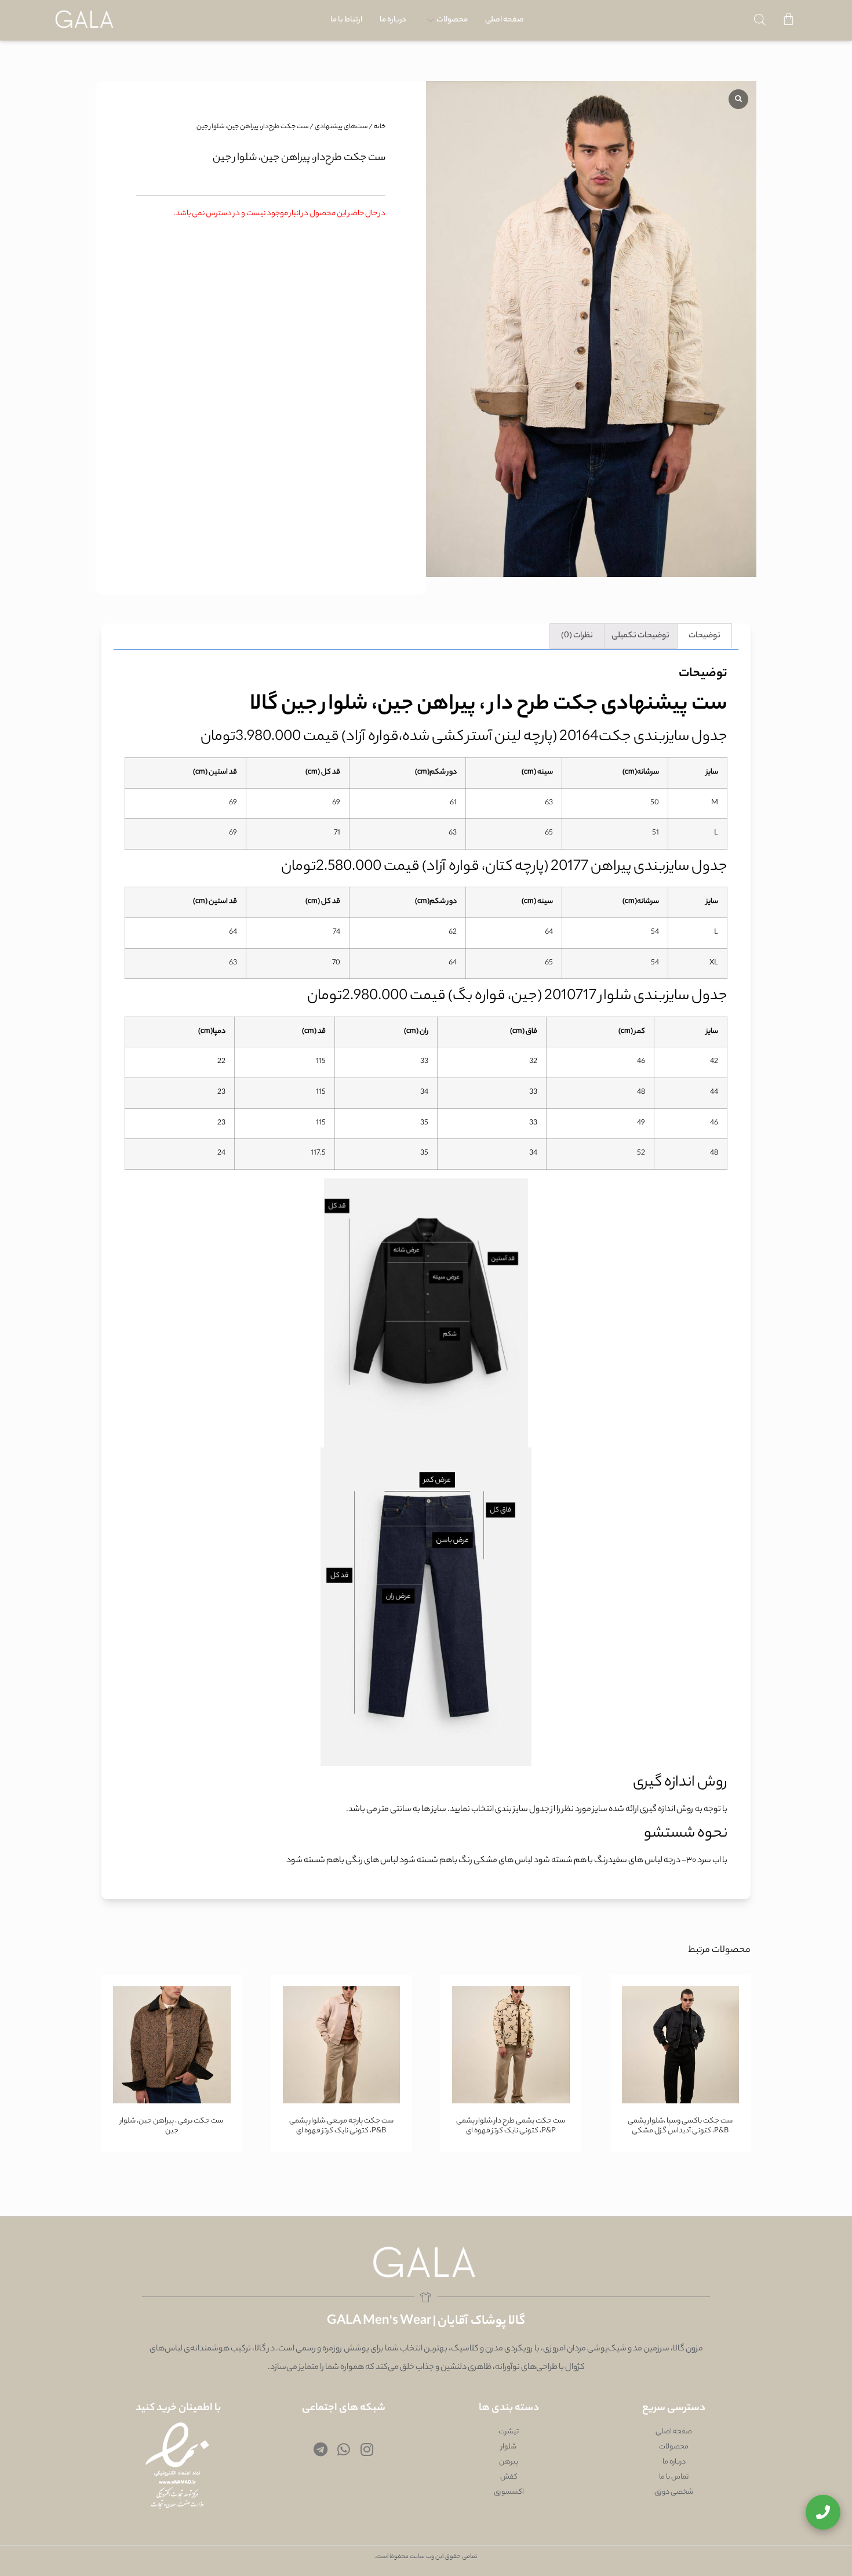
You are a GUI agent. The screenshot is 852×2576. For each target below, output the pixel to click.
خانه (380, 127)
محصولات (452, 20)
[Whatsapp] (344, 2449)
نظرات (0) (577, 636)
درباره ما (393, 20)
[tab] (704, 636)
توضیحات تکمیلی (640, 636)
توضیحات (704, 636)
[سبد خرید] (789, 20)
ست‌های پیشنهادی (341, 127)
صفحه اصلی (505, 20)
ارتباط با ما (346, 20)
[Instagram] (367, 2449)
